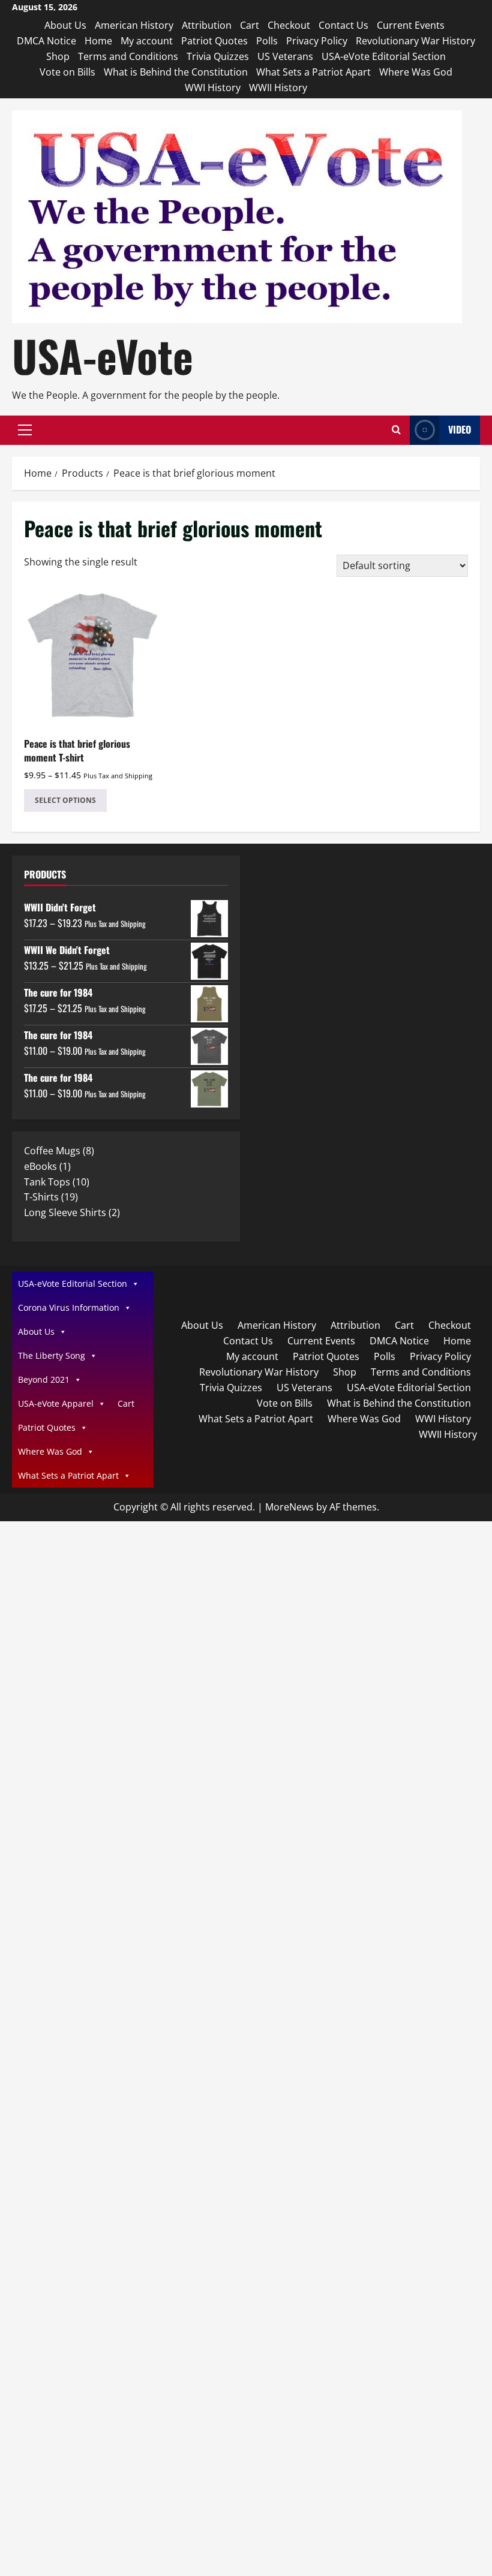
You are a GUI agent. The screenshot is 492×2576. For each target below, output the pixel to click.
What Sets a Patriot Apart (313, 72)
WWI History (213, 88)
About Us (65, 25)
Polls (267, 41)
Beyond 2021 (44, 1379)
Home (98, 41)
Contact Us (343, 25)
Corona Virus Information (69, 1307)
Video (460, 429)
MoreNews (289, 1507)
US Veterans (285, 56)
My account (147, 41)
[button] (25, 430)
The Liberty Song (52, 1355)
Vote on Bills (67, 72)
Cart (250, 25)
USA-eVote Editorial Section (384, 56)
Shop (58, 56)
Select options (65, 800)
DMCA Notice (46, 41)
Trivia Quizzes (218, 56)
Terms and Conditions (128, 56)
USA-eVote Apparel (56, 1403)
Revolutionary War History (415, 41)
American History (134, 25)
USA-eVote (103, 355)
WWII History (278, 88)
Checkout (289, 25)
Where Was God (416, 72)
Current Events (411, 25)
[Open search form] (396, 430)
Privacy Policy (317, 41)
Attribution (207, 25)
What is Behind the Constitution (176, 72)
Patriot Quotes (214, 41)
